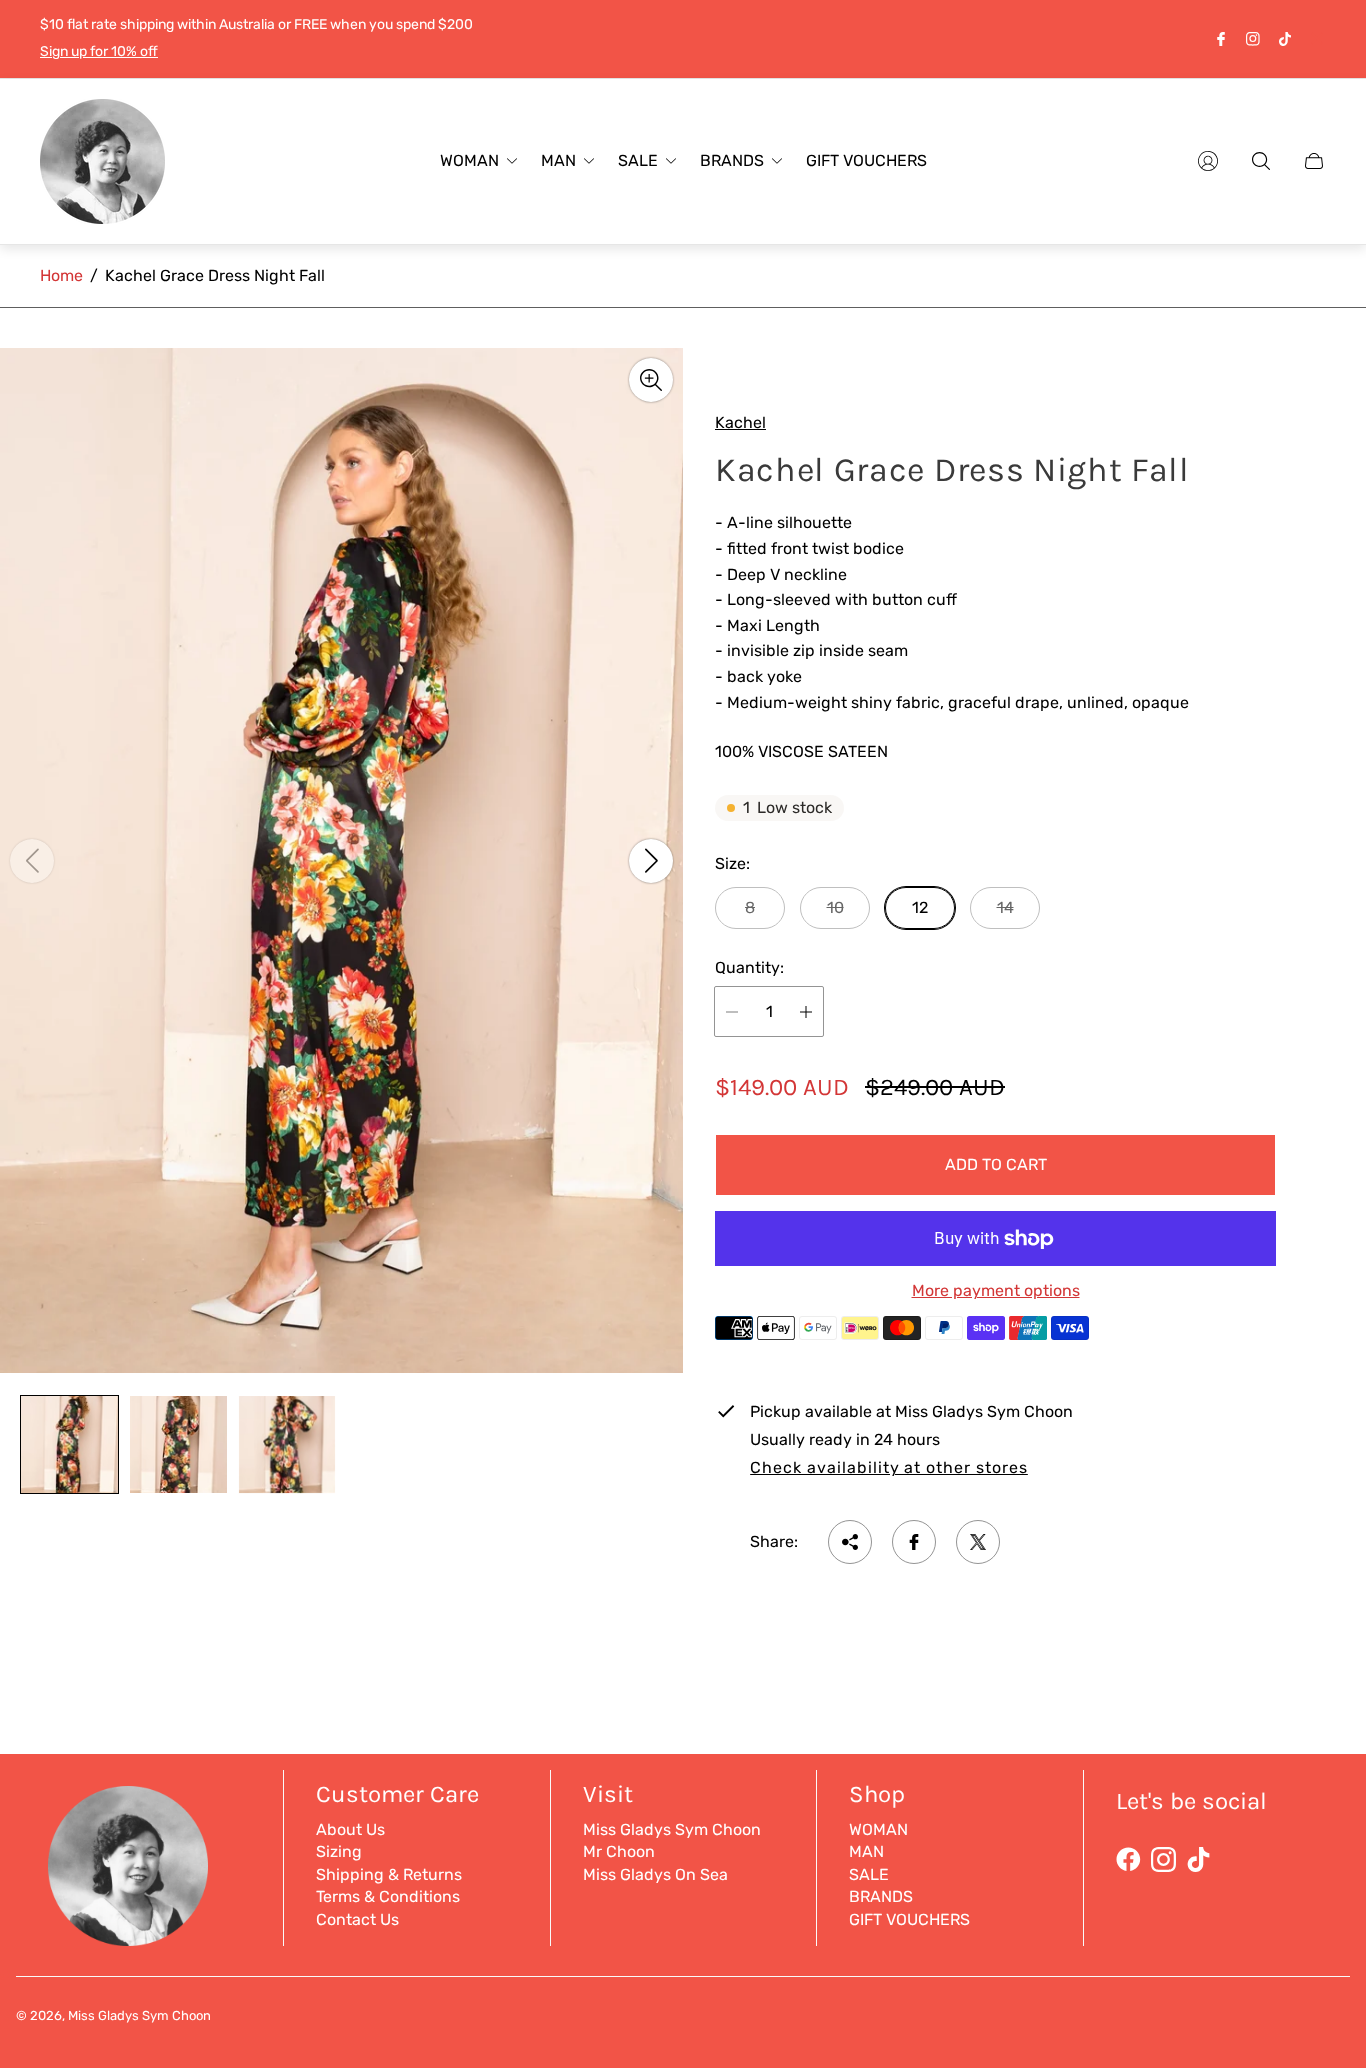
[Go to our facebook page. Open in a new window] (1221, 39)
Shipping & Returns (389, 1874)
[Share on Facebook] (914, 1542)
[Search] (1261, 161)
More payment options (996, 1291)
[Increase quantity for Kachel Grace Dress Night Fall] (806, 1011)
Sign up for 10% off (99, 51)
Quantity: (749, 968)
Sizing (339, 1851)
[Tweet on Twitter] (978, 1542)
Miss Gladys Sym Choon (672, 1829)
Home (61, 275)
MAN (866, 1851)
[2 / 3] (178, 1444)
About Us (350, 1829)
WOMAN (878, 1829)
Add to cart (996, 1164)
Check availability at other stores (889, 1468)
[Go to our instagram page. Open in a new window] (1253, 39)
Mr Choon (619, 1851)
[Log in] (1208, 161)
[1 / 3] (69, 1444)
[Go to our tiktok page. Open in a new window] (1285, 39)
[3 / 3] (287, 1444)
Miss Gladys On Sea (655, 1874)
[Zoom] (651, 380)
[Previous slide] (32, 860)
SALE (869, 1874)
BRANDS (881, 1896)
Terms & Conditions (388, 1896)
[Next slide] (651, 860)
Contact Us (357, 1919)
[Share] (850, 1542)
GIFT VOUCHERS (909, 1919)
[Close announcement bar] (1316, 38)
